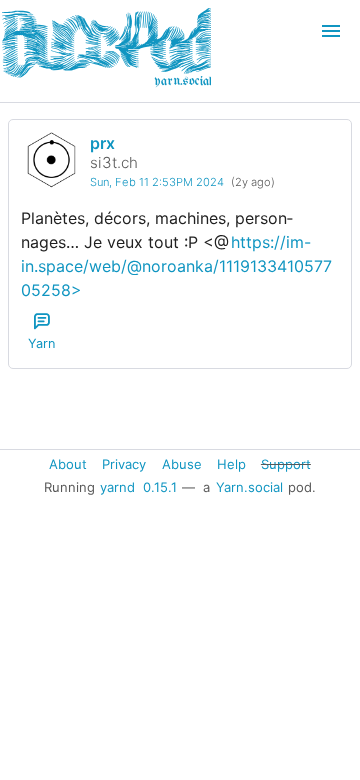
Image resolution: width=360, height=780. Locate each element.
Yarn (41, 343)
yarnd (117, 487)
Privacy (124, 463)
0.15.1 (160, 487)
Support (286, 463)
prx (102, 143)
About (68, 463)
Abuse (182, 463)
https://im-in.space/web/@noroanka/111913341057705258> (176, 266)
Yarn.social (249, 487)
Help (231, 463)
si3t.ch (114, 162)
